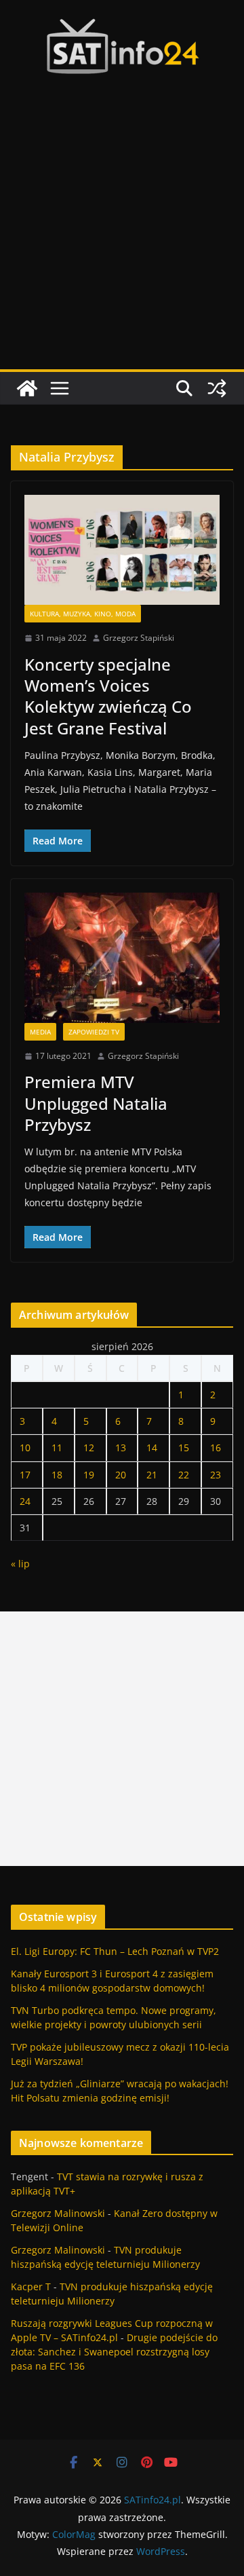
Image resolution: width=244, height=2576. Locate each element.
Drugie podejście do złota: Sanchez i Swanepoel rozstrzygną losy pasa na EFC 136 (114, 2352)
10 (25, 1448)
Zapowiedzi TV (94, 1032)
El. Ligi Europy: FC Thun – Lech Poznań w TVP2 (115, 1951)
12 (89, 1448)
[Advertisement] (122, 240)
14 (152, 1448)
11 (57, 1448)
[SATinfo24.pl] (27, 388)
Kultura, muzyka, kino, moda (83, 614)
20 (121, 1475)
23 (216, 1475)
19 (89, 1475)
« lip (20, 1564)
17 (25, 1475)
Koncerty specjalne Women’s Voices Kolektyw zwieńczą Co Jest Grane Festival (108, 696)
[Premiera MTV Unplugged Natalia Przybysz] (122, 958)
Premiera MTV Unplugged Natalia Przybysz (96, 1103)
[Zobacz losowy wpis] (217, 388)
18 (57, 1475)
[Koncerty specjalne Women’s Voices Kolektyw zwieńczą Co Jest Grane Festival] (122, 550)
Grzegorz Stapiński (139, 638)
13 (121, 1448)
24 (25, 1501)
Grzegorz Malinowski (58, 2213)
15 (184, 1448)
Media (40, 1032)
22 (184, 1475)
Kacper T (31, 2286)
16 (216, 1448)
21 (152, 1475)
